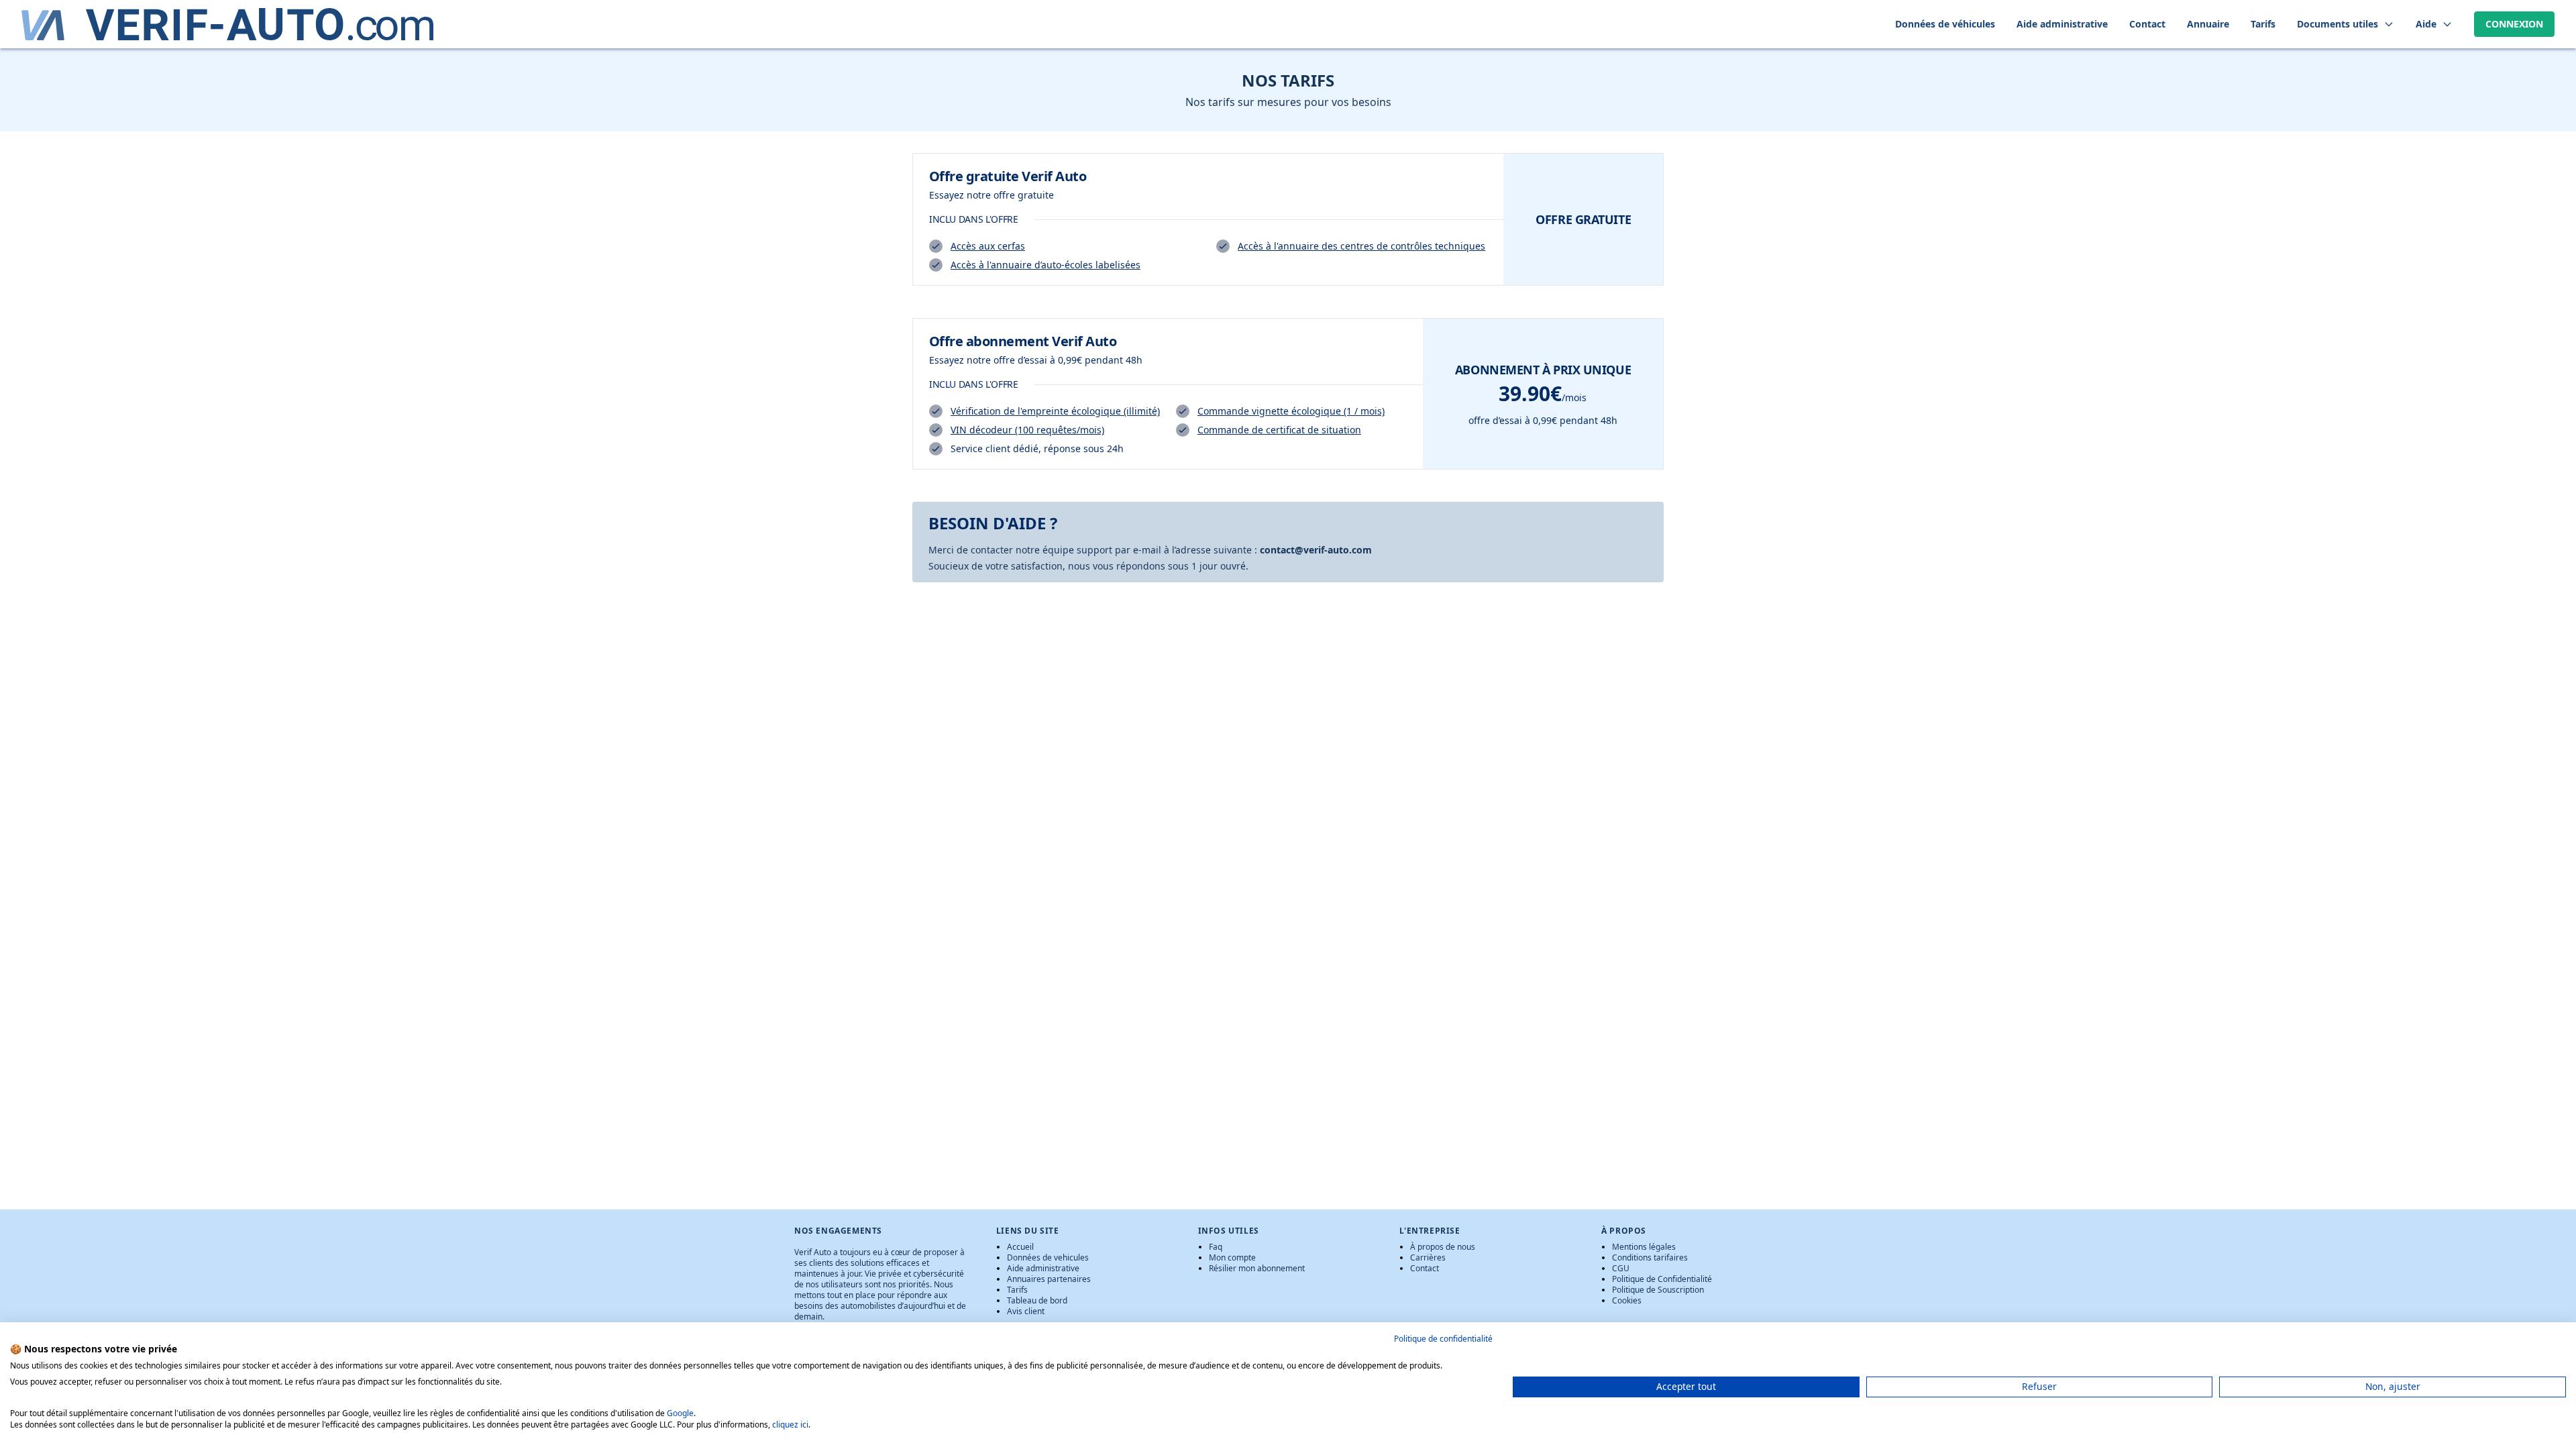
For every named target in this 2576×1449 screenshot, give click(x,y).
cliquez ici (790, 1425)
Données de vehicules (1048, 1257)
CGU (1621, 1268)
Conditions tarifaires (1650, 1257)
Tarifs (1017, 1290)
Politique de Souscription (1658, 1290)
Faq (1216, 1247)
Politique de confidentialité (1443, 1339)
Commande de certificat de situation (1279, 430)
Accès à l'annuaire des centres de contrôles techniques (1361, 246)
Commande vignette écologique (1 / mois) (1291, 411)
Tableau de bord (1037, 1300)
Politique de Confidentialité (1662, 1279)
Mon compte (1232, 1257)
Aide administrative (1043, 1268)
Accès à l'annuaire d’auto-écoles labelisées (1045, 265)
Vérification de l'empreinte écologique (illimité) (1055, 411)
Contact (1425, 1268)
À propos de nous (1443, 1247)
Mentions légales (1644, 1247)
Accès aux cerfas (988, 246)
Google (680, 1413)
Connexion (2514, 24)
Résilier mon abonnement (1257, 1268)
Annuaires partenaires (1049, 1279)
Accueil (1020, 1247)
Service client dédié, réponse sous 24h (1037, 448)
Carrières (1428, 1257)
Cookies (1627, 1300)
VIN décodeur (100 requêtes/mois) (1027, 430)
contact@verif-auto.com (1316, 550)
